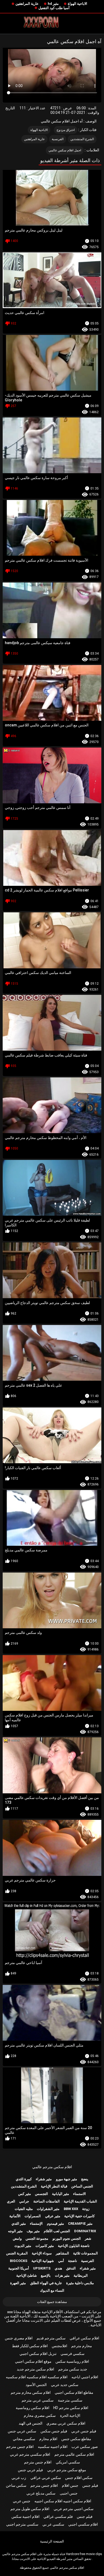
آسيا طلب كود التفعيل (54, 8)
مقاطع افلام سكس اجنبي (74, 2392)
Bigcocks (19, 2261)
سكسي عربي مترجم (38, 2400)
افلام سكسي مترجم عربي (30, 2454)
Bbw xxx (71, 2209)
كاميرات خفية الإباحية (79, 2216)
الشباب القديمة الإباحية (80, 2201)
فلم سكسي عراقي (58, 2517)
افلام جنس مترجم (20, 2447)
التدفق (71, 2268)
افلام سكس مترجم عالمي (52, 2167)
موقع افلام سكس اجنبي (33, 2361)
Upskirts (42, 2268)
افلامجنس (59, 2346)
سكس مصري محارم (40, 2416)
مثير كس (25, 2194)
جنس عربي (22, 2501)
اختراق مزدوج (66, 130)
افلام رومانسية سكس (72, 2361)
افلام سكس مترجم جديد (35, 2369)
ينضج (85, 2179)
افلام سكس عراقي (84, 2338)
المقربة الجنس (17, 2253)
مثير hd (53, 4)
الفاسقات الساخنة (47, 2201)
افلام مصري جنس (19, 2338)
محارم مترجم (82, 2346)
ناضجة (73, 2261)
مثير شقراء (44, 2179)
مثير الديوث (23, 2246)
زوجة (86, 2209)
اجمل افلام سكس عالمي (65, 150)
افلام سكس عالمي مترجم (74, 2454)
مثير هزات (62, 2276)
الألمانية (15, 2216)
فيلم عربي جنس (30, 2470)
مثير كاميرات (45, 2246)
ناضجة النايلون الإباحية (74, 2246)
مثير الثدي (19, 2224)
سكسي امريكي (68, 2462)
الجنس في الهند (31, 2423)
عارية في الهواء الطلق (46, 2283)
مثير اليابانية (61, 2194)
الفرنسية (58, 139)
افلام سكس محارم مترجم (31, 2392)
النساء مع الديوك (52, 2291)
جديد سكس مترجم (73, 2369)
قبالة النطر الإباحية (54, 2186)
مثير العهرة (18, 2283)
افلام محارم (48, 2439)
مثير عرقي (53, 2216)
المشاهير (62, 2253)
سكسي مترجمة (70, 2400)
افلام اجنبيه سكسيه (53, 2447)
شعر (88, 2239)
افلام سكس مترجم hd (71, 2408)
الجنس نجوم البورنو (67, 2239)
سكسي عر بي (53, 2524)
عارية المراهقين (27, 4)
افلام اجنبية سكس (25, 2517)
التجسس (41, 2194)
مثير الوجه (15, 2231)
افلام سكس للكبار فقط (30, 2346)
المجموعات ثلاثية (85, 2253)
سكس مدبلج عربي (41, 2493)
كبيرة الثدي (24, 2179)
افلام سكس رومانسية (33, 2408)
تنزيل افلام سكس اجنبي (38, 2354)
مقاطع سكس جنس (76, 2439)
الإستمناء (36, 2224)
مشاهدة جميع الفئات (52, 2302)
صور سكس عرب (85, 2447)
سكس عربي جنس (22, 2431)
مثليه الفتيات (24, 2209)
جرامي (24, 2201)
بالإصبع (46, 2276)
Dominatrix (85, 2231)
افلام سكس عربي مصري (66, 2423)
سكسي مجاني (24, 2439)
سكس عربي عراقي (46, 2478)
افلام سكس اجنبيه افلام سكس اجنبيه (63, 2501)
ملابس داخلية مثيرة (80, 2283)
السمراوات (33, 2216)
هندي (58, 2268)
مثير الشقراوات (48, 2209)
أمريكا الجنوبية (19, 2268)
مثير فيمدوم (55, 2224)
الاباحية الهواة (77, 4)
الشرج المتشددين (82, 139)
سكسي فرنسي (73, 2354)
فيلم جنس (90, 2485)
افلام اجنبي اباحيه (85, 2377)
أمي (61, 2261)
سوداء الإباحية (42, 2253)
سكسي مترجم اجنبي (22, 2524)
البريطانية (81, 2276)
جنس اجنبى (69, 2493)
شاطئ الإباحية (27, 2276)
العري (11, 2201)
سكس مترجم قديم (51, 2338)
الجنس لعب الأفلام (57, 2231)
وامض (17, 2239)
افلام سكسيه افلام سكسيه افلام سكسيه (37, 2377)
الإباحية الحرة (70, 2416)
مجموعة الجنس (37, 2239)
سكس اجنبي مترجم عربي (74, 2509)
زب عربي (19, 2478)
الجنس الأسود (36, 2385)
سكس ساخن (16, 2485)
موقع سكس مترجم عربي (67, 2470)
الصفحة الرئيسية (52, 2541)
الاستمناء (79, 2194)
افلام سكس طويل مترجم (30, 2509)
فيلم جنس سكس (54, 2431)
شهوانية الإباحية (43, 2261)
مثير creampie (80, 2224)
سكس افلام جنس (79, 2478)
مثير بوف (33, 2231)
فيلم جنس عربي (84, 2431)
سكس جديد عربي (65, 2385)
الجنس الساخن (82, 2186)
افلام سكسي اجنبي (83, 2524)
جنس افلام (70, 2485)
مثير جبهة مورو (67, 2179)
